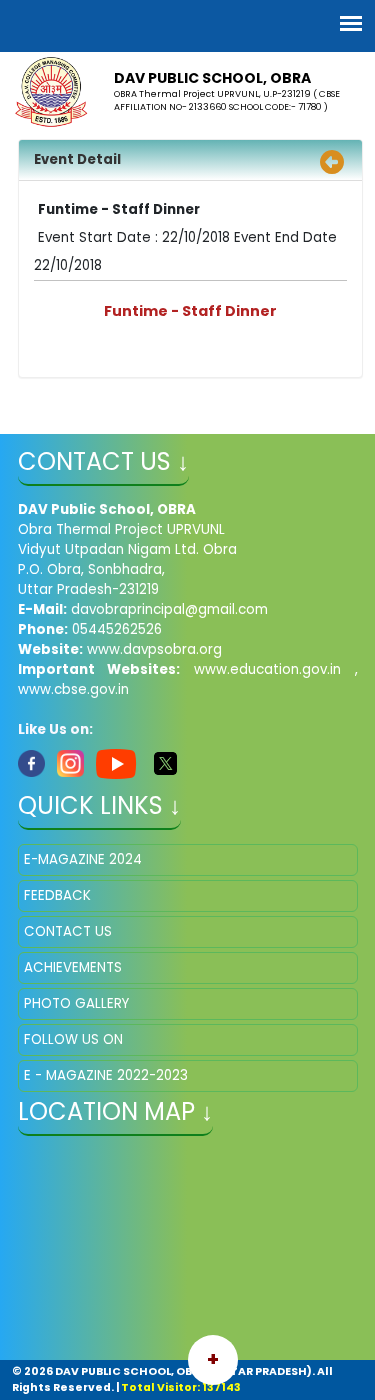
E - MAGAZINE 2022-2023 (106, 1075)
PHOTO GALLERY (76, 1003)
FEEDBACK (57, 895)
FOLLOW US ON (73, 1039)
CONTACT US (68, 931)
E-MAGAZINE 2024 (83, 859)
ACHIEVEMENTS (73, 967)
